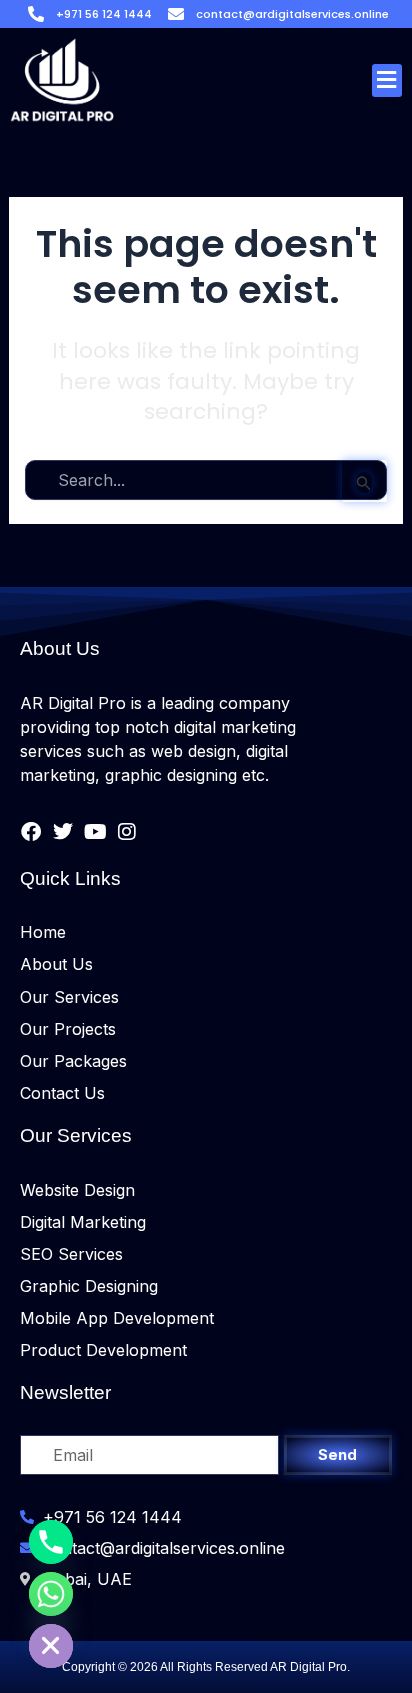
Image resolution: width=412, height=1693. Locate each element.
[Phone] (51, 1542)
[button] (387, 80)
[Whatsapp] (51, 1594)
